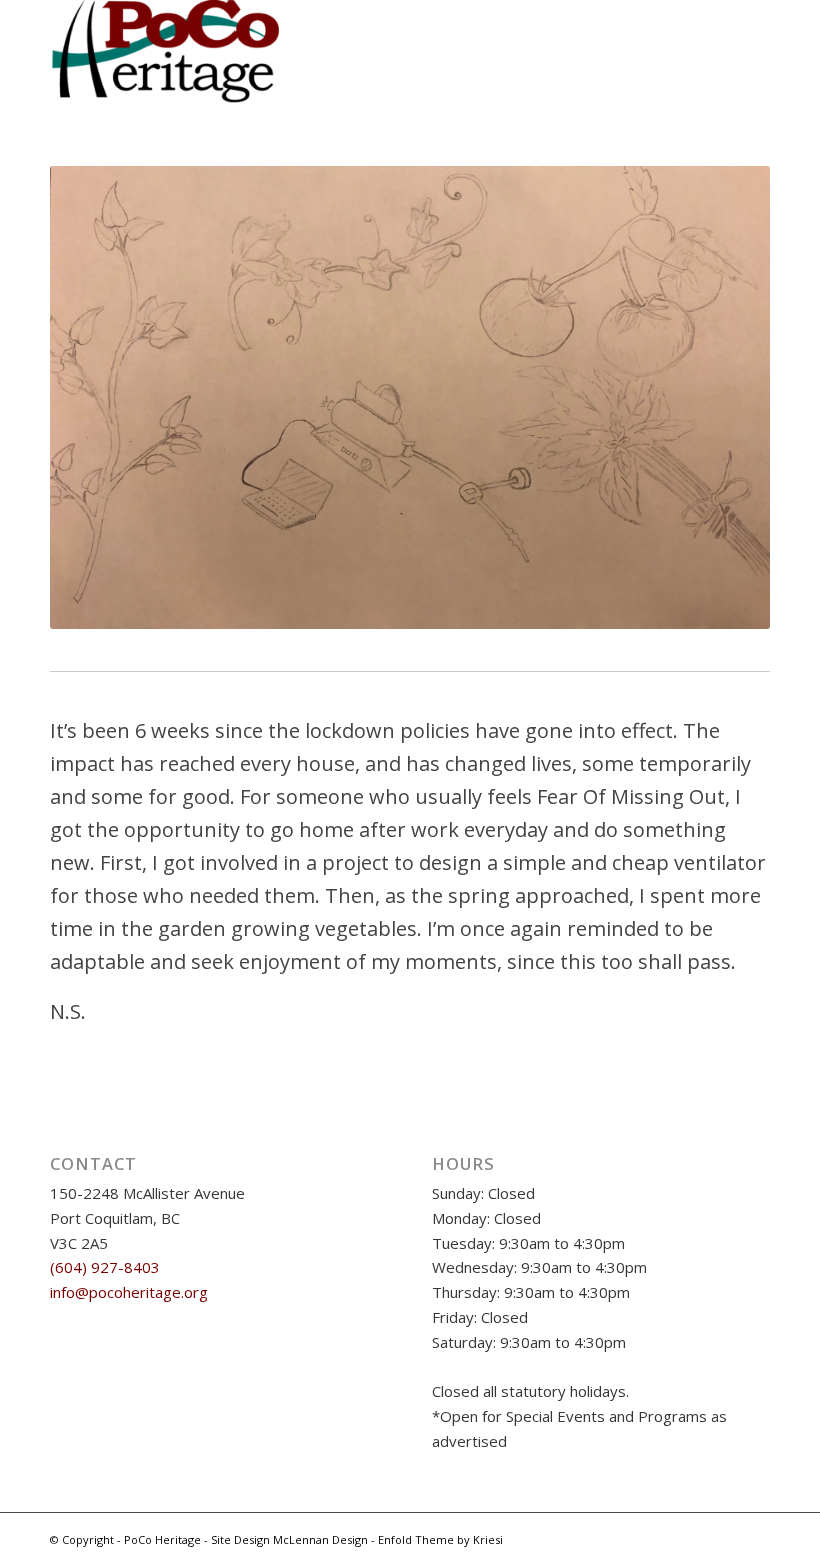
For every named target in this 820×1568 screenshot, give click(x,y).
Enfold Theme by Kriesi (440, 1539)
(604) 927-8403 (105, 1267)
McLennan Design (320, 1539)
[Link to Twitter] (755, 1538)
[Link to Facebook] (695, 1538)
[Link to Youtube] (725, 1538)
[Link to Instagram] (665, 1538)
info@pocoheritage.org (129, 1292)
